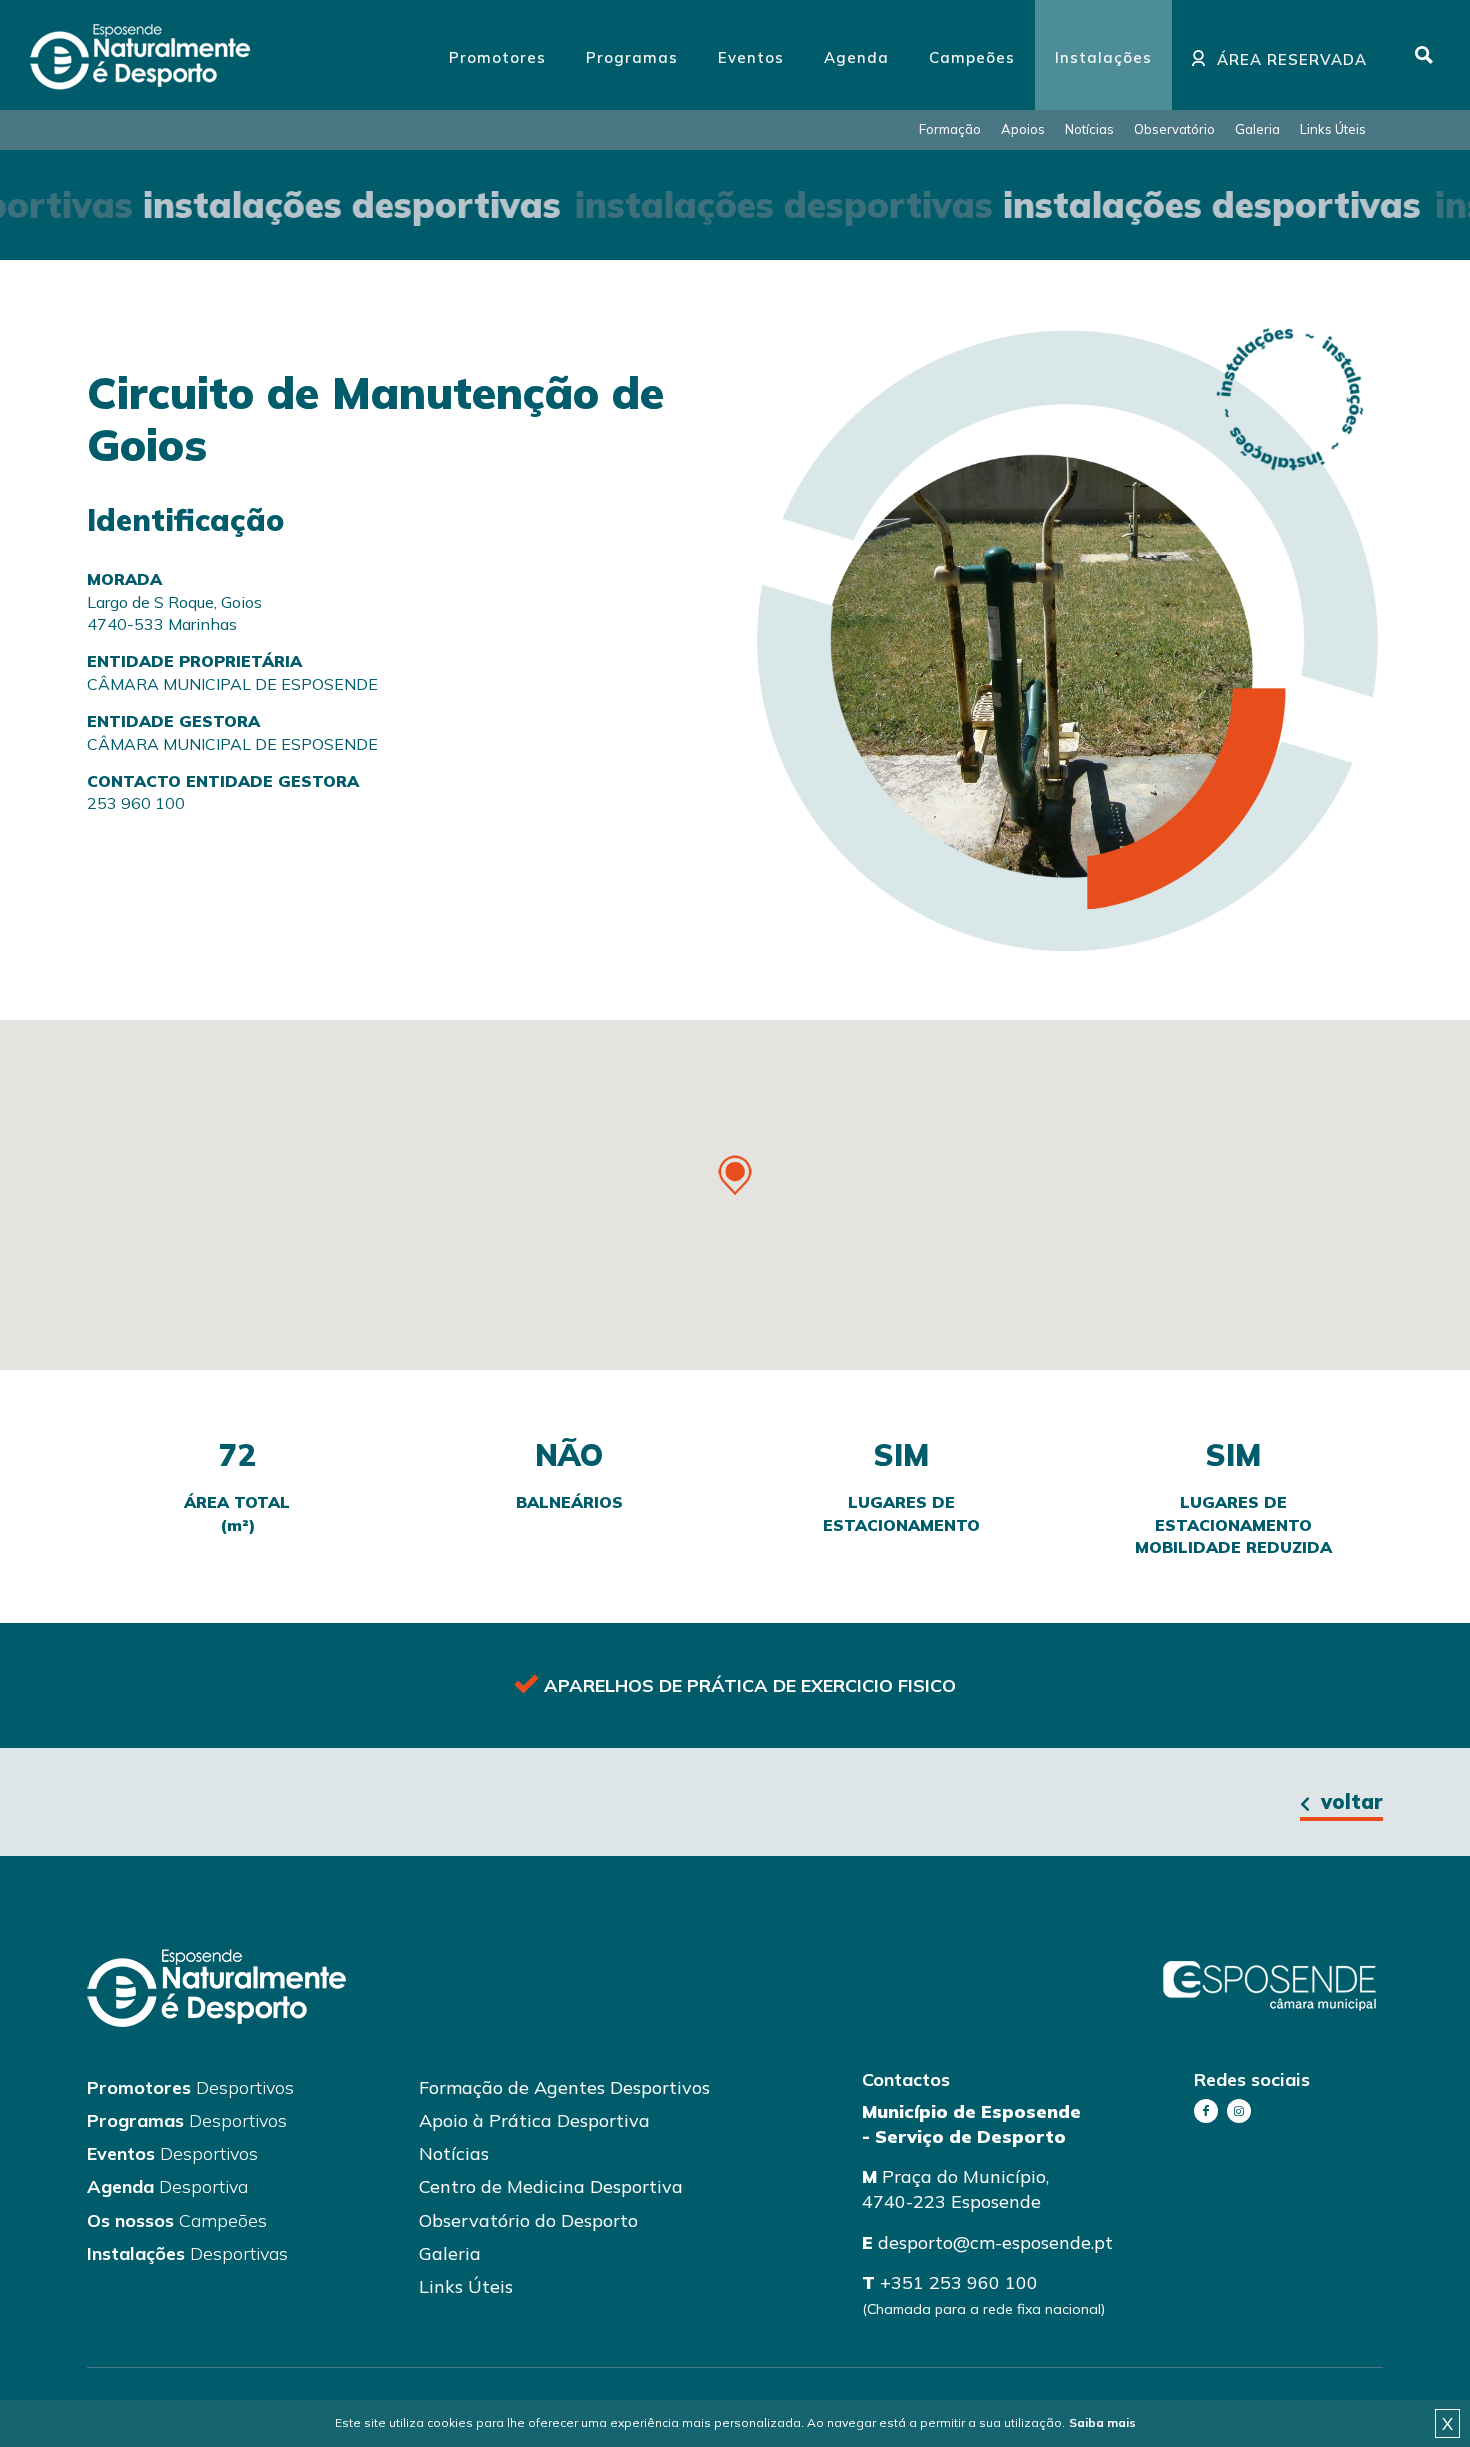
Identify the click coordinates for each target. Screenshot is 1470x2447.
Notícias (1089, 129)
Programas (187, 2120)
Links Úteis (1333, 129)
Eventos (172, 2153)
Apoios (1023, 129)
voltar (1349, 1801)
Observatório (1174, 129)
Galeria (1257, 129)
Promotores (190, 2087)
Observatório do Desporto (528, 2220)
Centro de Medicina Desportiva (551, 2186)
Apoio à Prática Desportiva (534, 2120)
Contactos (906, 2079)
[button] (735, 1175)
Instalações (187, 2253)
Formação (950, 129)
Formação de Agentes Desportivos (564, 2087)
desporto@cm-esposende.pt (995, 2242)
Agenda (167, 2186)
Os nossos (177, 2220)
